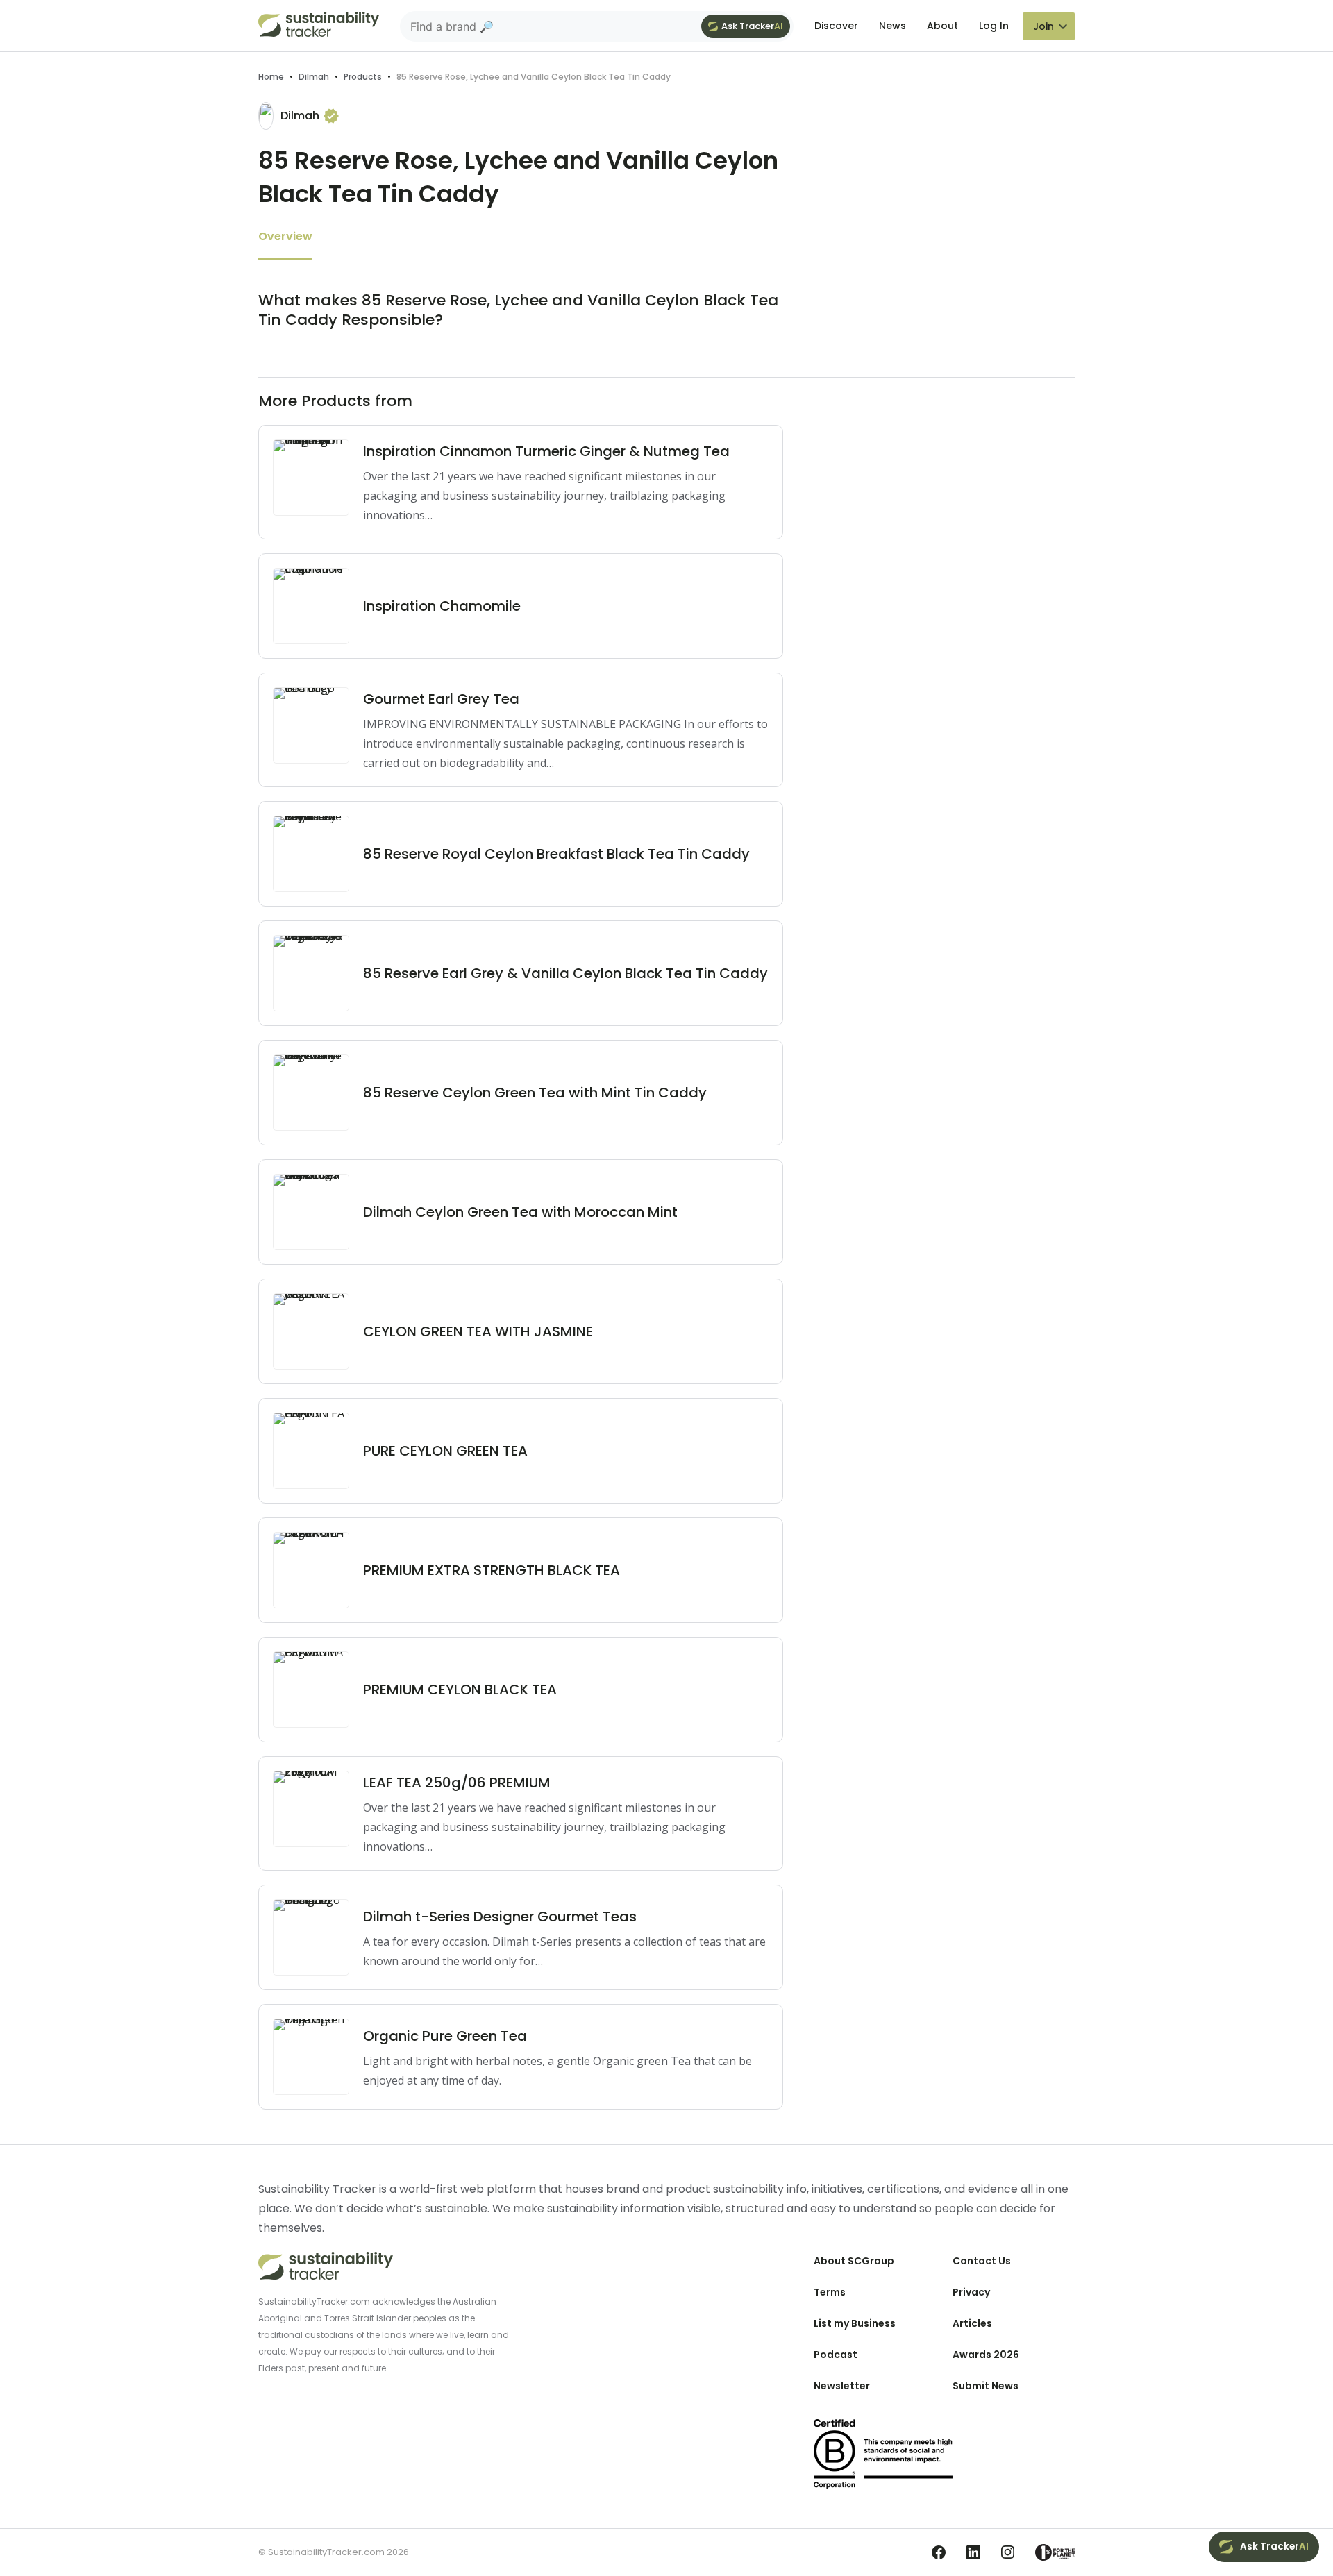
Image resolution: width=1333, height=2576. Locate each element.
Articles (972, 2323)
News (892, 26)
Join (1043, 26)
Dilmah (314, 77)
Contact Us (982, 2261)
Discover (836, 26)
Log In (994, 26)
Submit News (986, 2386)
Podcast (836, 2355)
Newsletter (842, 2386)
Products (363, 77)
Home (271, 77)
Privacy (971, 2292)
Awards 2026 (986, 2355)
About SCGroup (854, 2261)
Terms (830, 2292)
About (942, 26)
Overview (285, 236)
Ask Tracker (752, 26)
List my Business (855, 2323)
